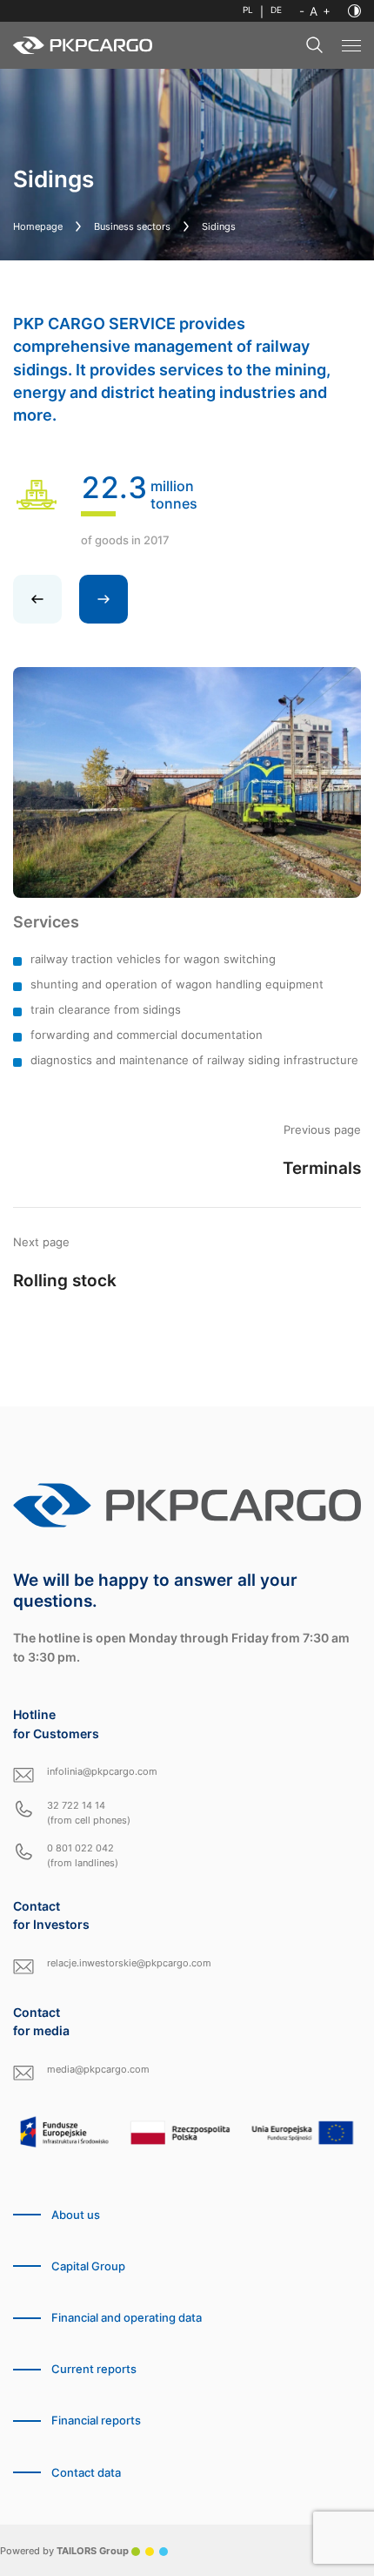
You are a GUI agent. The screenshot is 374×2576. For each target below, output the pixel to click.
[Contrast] (354, 11)
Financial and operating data (127, 2318)
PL (248, 10)
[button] (104, 599)
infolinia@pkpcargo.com (102, 1771)
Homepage (38, 226)
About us (76, 2215)
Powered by (64, 2551)
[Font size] (315, 11)
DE (276, 10)
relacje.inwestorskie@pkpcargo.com (129, 1963)
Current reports (94, 2369)
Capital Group (88, 2266)
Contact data (86, 2473)
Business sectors (132, 226)
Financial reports (96, 2421)
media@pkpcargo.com (98, 2069)
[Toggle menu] (351, 46)
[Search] (315, 45)
